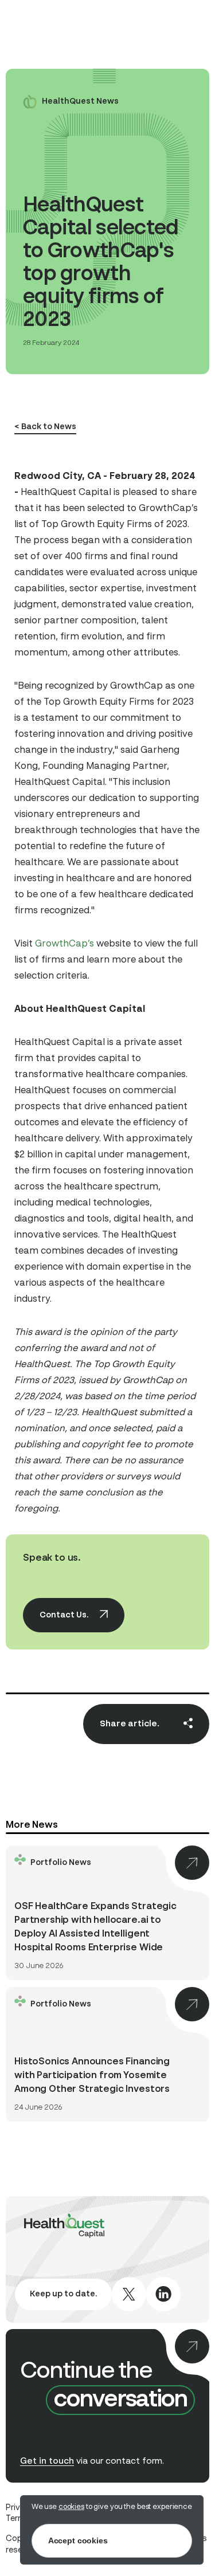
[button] (91, 428)
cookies (71, 2507)
